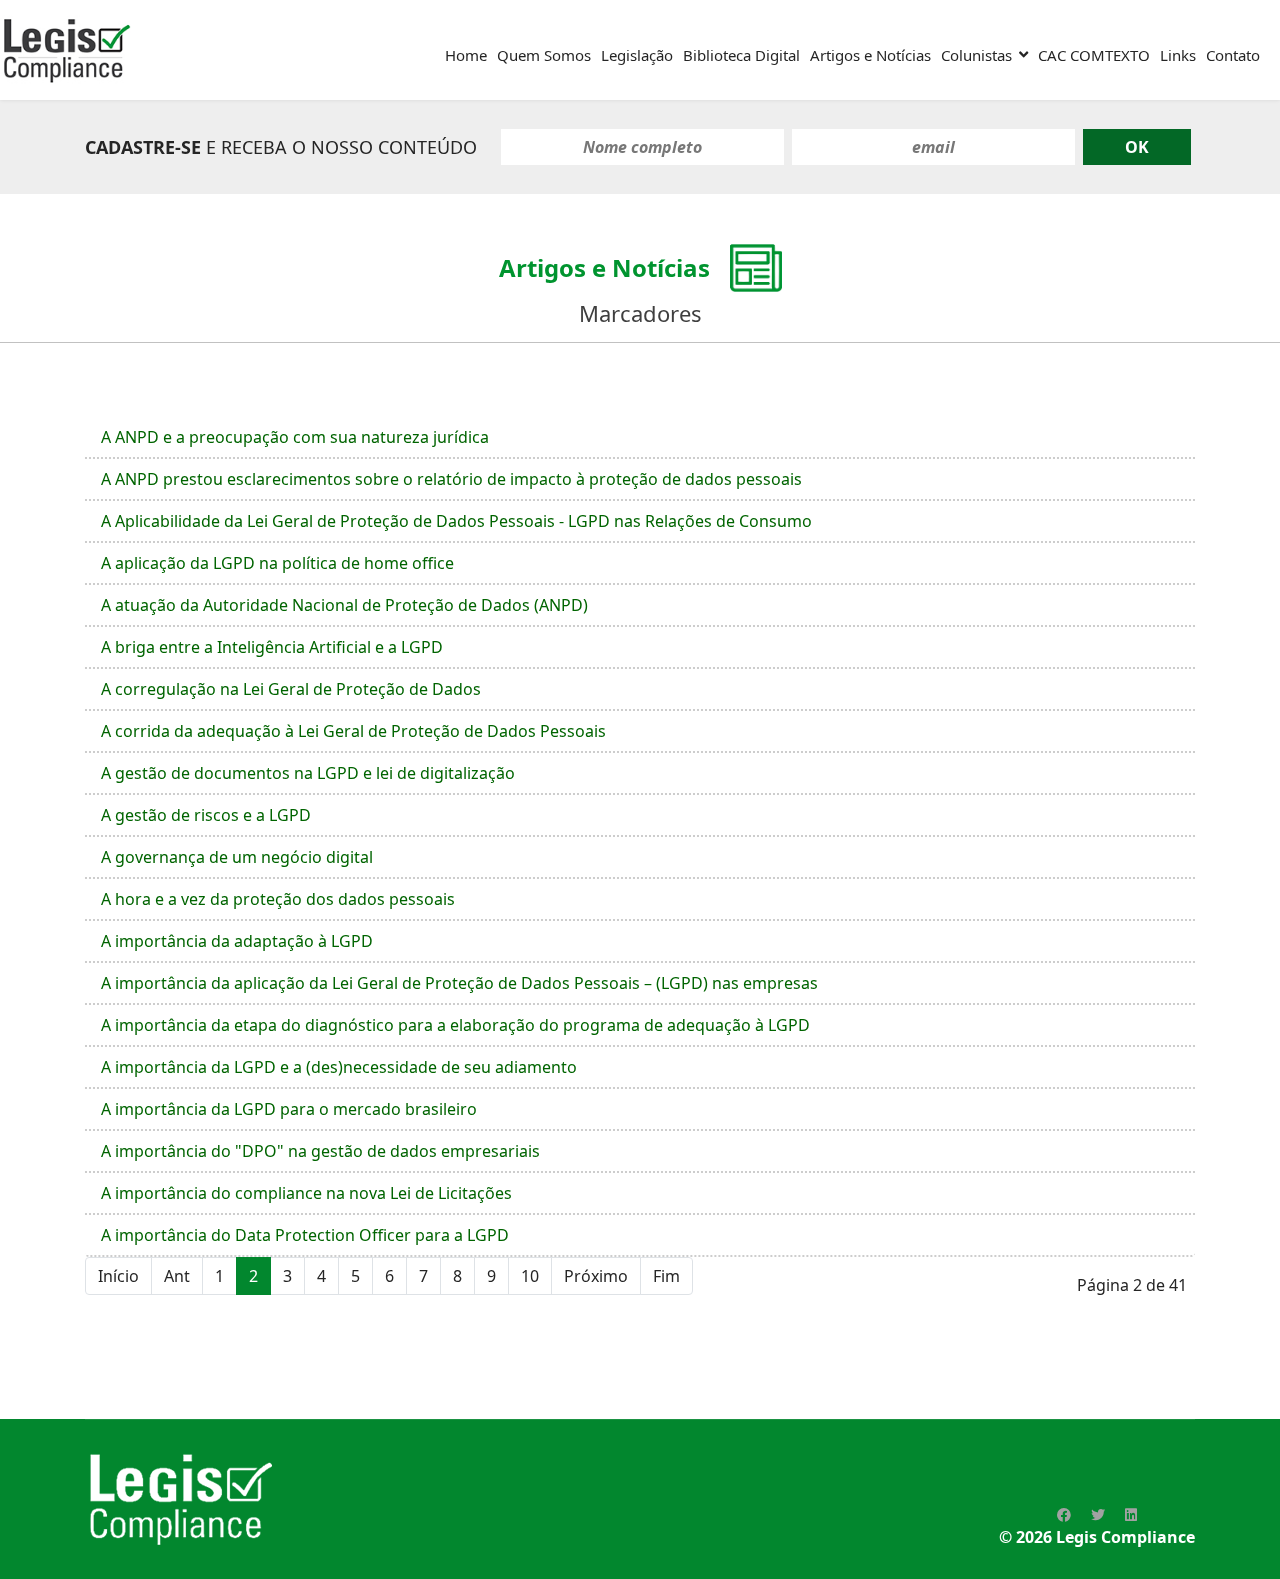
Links (1178, 55)
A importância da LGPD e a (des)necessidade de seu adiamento (339, 1067)
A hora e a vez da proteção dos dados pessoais (278, 899)
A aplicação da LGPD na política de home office (277, 563)
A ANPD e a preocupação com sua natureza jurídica (295, 437)
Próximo (596, 1276)
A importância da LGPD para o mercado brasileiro (289, 1109)
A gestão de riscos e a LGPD (206, 815)
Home (466, 55)
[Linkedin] (1131, 1514)
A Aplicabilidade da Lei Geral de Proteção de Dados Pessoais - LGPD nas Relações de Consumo (456, 521)
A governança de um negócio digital (237, 857)
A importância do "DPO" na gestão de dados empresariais (320, 1151)
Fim (666, 1276)
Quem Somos (544, 55)
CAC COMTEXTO (1094, 55)
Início (118, 1276)
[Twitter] (1098, 1514)
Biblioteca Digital (741, 55)
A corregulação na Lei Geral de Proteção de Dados (291, 689)
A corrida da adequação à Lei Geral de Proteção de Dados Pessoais (353, 731)
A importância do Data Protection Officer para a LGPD (305, 1235)
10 (530, 1276)
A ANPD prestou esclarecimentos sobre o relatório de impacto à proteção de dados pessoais (451, 479)
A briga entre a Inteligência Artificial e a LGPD (272, 647)
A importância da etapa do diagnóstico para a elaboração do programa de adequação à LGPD (455, 1025)
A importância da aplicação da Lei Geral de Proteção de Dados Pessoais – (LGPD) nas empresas (459, 983)
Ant (177, 1276)
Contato (1233, 55)
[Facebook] (1064, 1514)
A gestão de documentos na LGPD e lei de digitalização (308, 773)
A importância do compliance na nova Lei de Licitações (306, 1193)
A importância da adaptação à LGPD (237, 941)
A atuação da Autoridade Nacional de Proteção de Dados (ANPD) (344, 605)
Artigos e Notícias (870, 55)
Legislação (637, 55)
